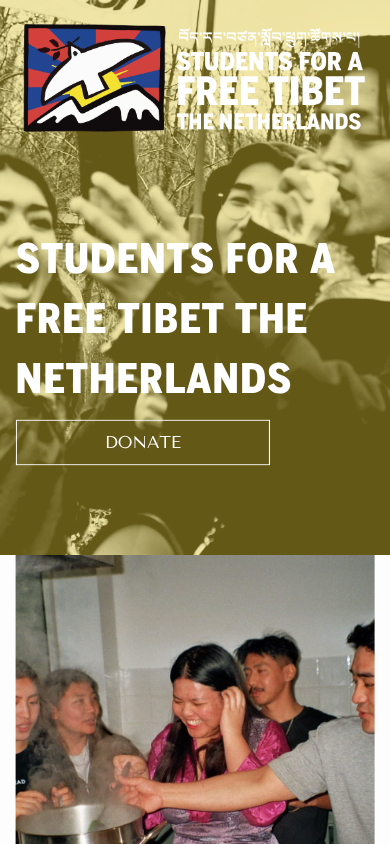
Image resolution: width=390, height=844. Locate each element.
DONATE (143, 442)
